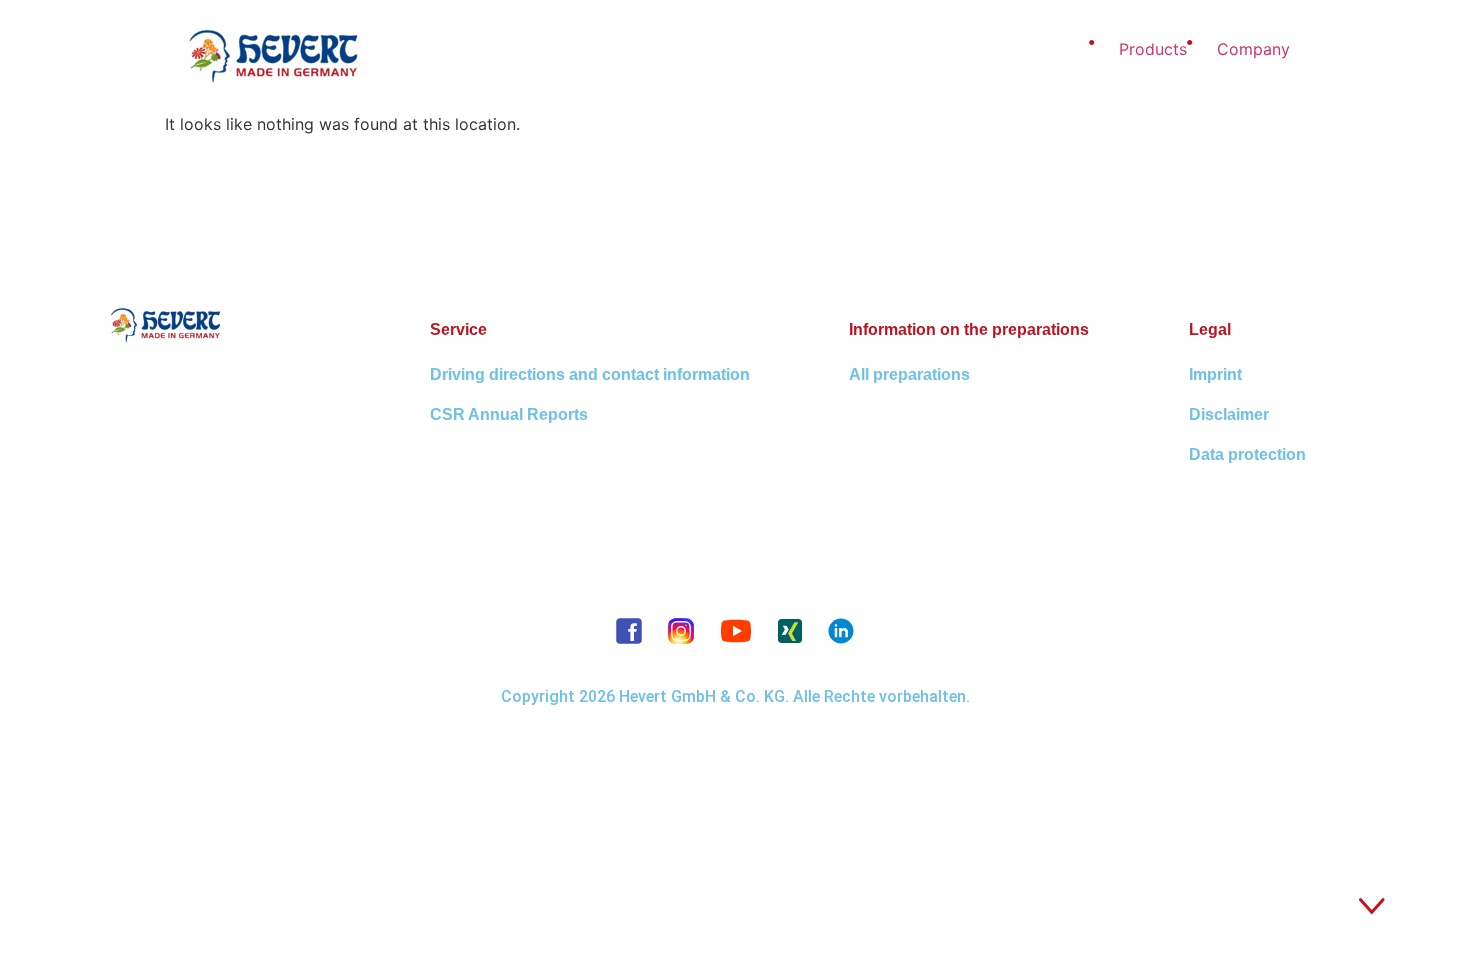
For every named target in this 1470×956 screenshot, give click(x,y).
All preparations (909, 374)
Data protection (1247, 454)
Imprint (1215, 374)
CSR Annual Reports (509, 414)
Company (1253, 49)
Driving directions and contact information (590, 374)
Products (1153, 49)
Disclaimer (1229, 414)
